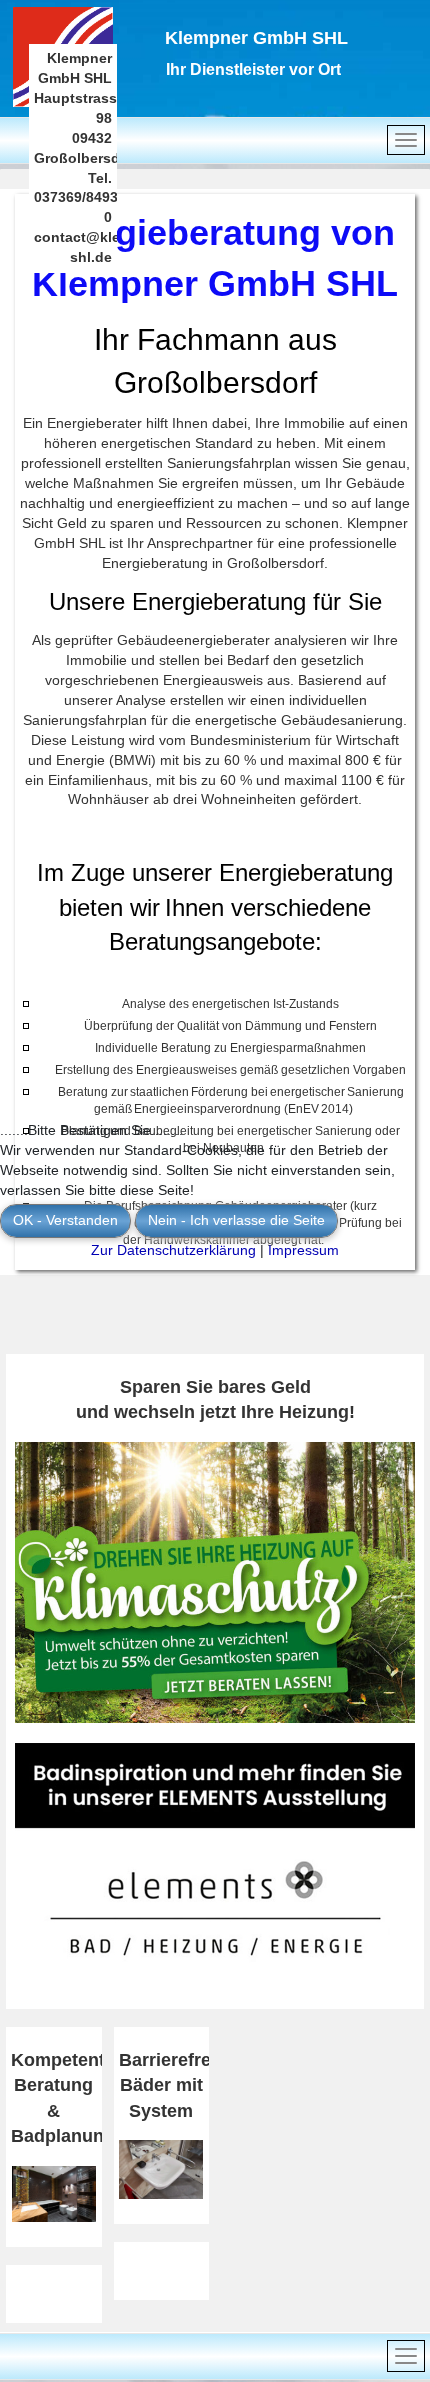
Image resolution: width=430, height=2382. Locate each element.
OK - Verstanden (65, 1220)
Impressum (303, 1250)
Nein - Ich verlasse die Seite (236, 1220)
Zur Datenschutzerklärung (173, 1250)
